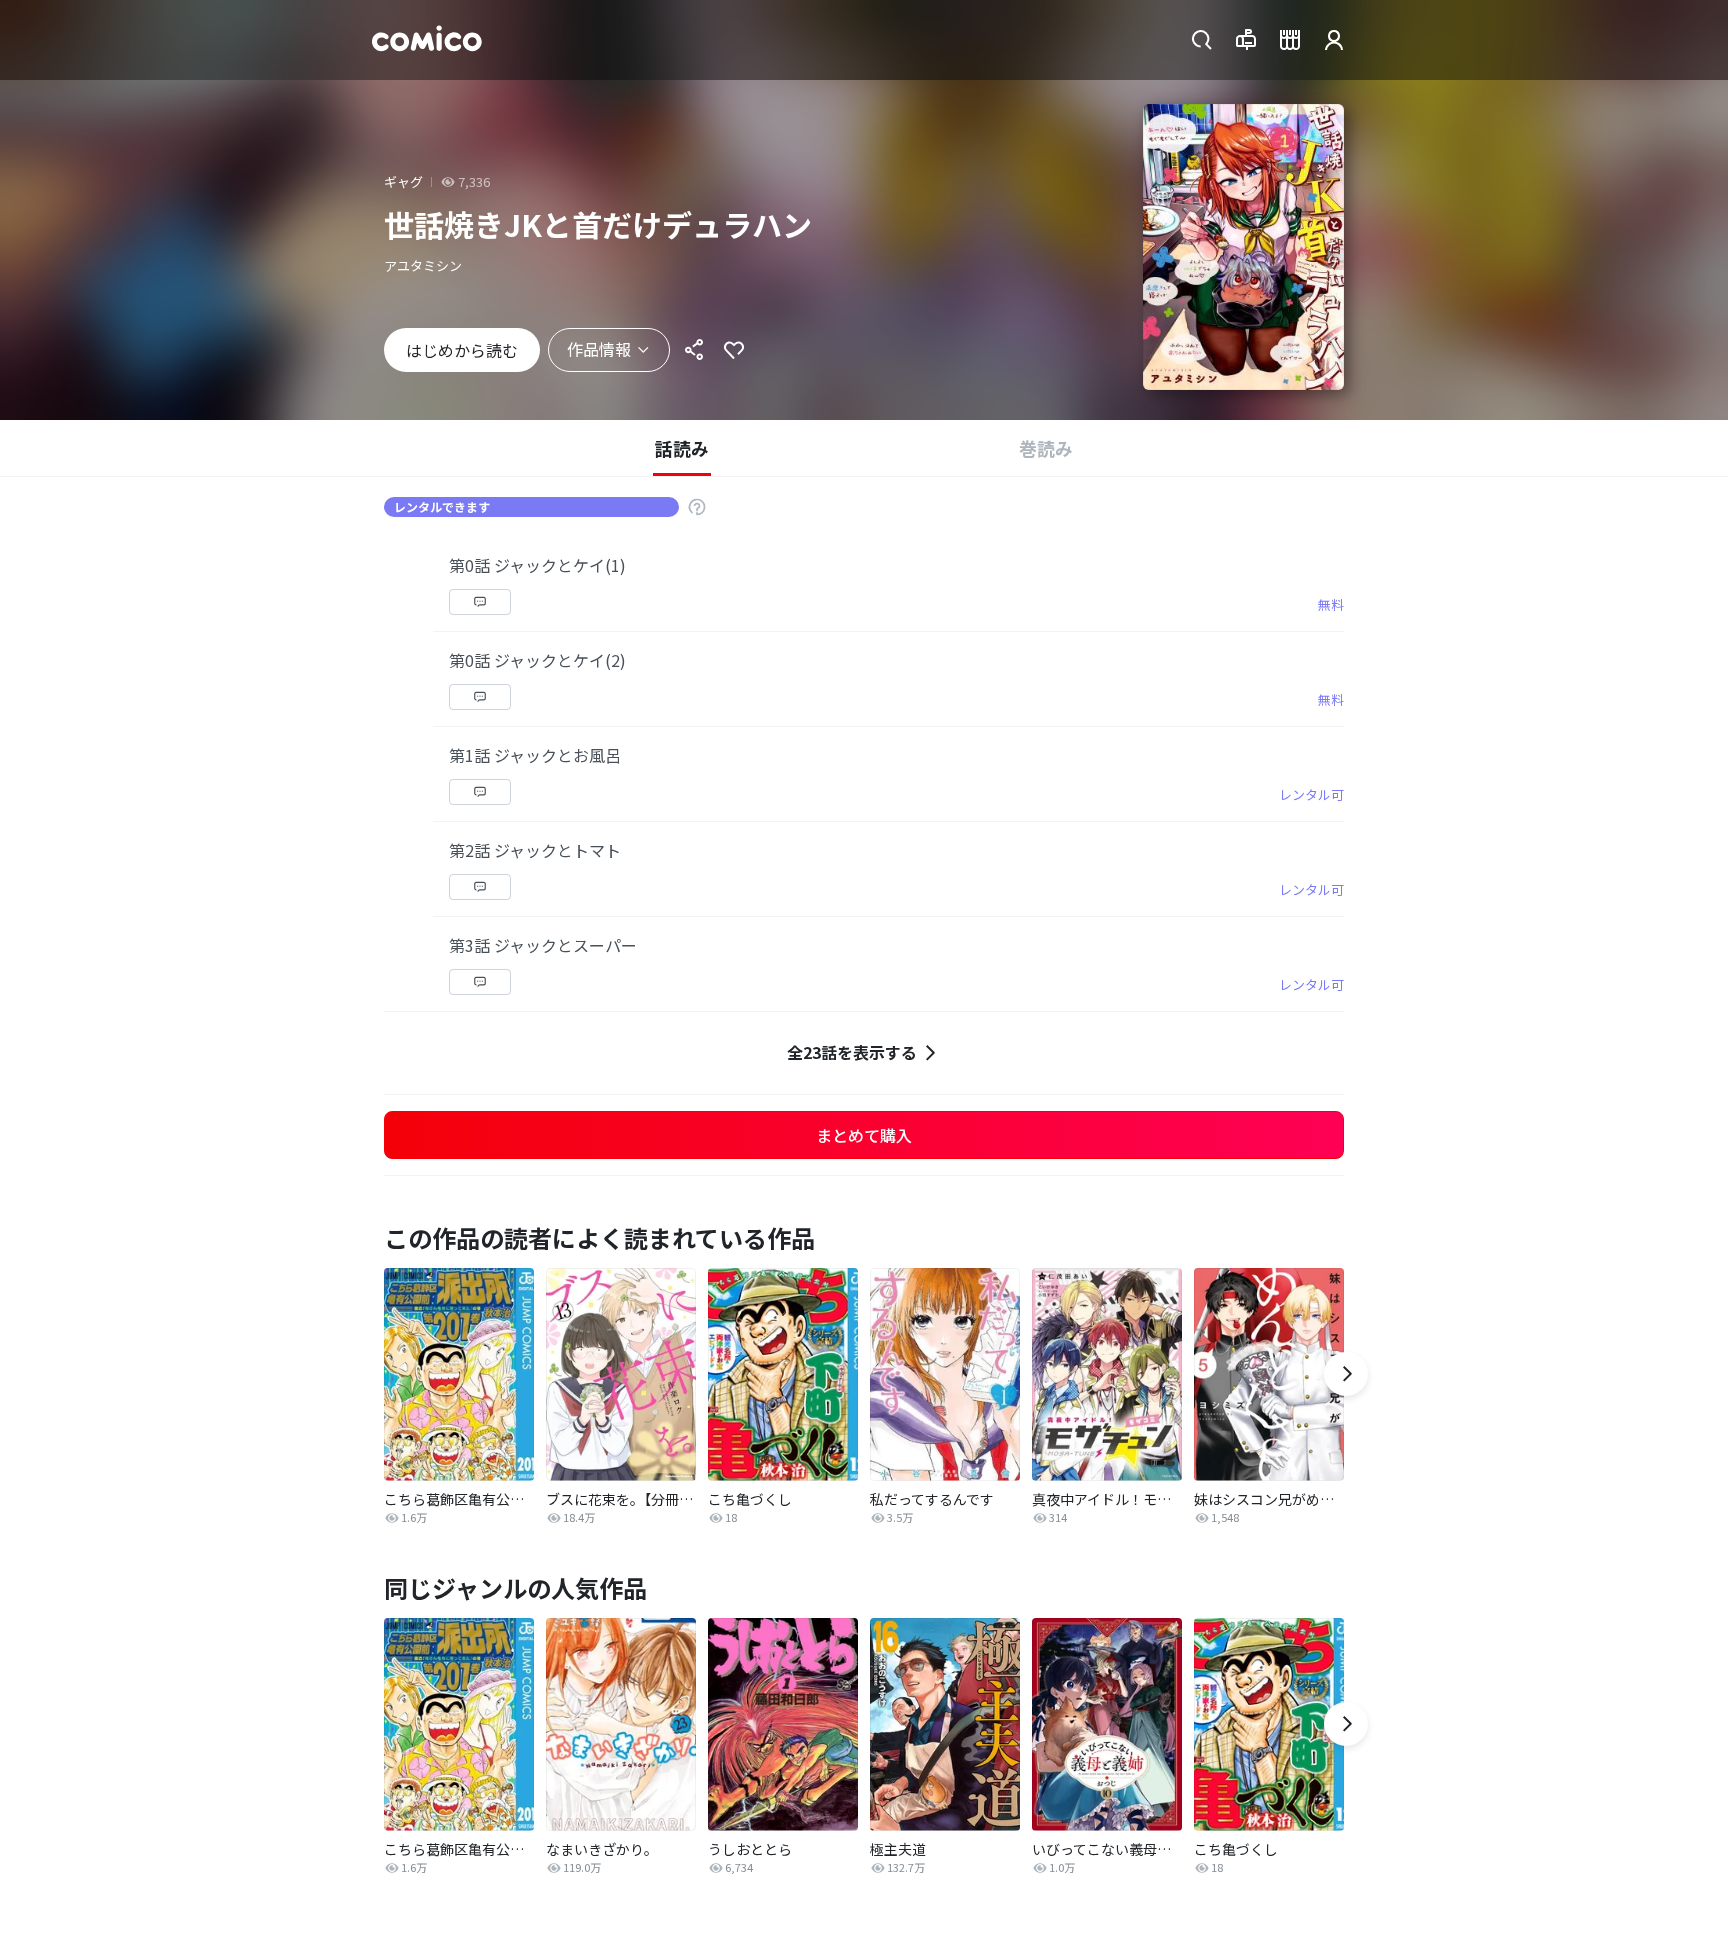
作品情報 (599, 349)
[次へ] (1346, 1374)
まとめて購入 (864, 1135)
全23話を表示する (852, 1052)
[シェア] (694, 350)
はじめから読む (462, 350)
